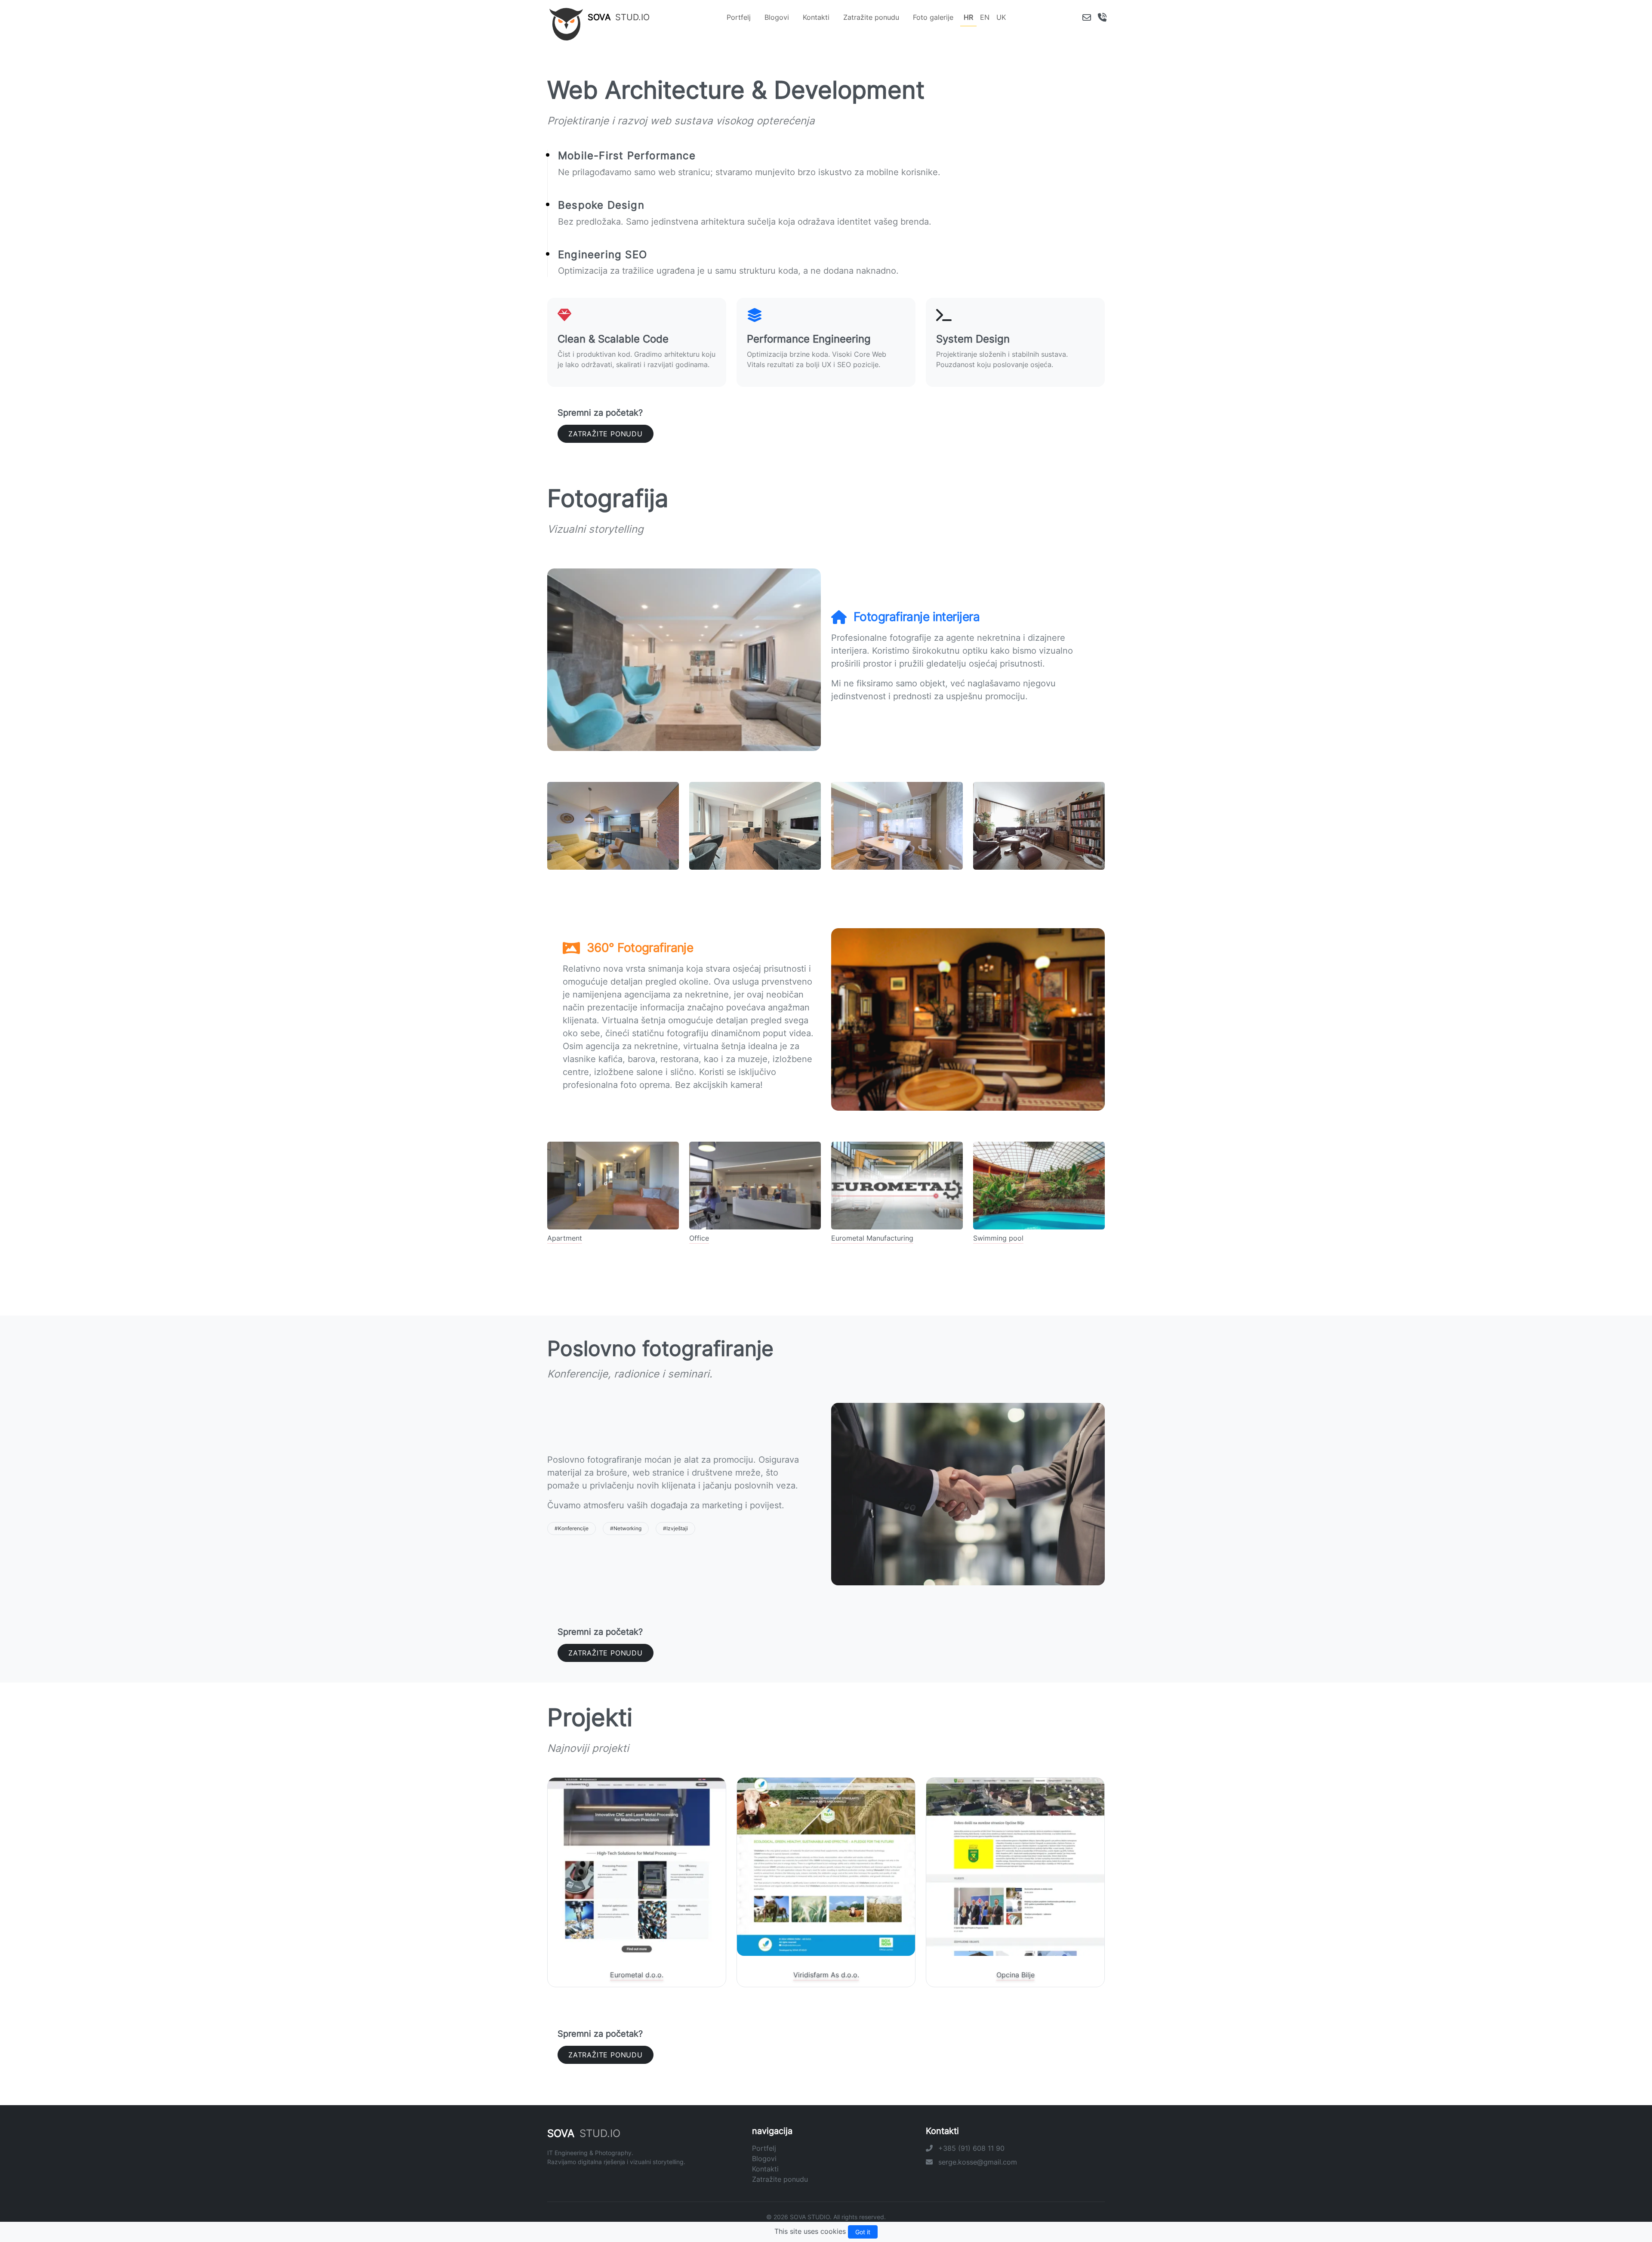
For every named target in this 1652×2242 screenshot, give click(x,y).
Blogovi (777, 17)
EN (985, 17)
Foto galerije (933, 17)
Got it (863, 2232)
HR (968, 17)
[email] (1087, 17)
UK (1001, 17)
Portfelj (739, 17)
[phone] (1102, 17)
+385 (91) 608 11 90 (970, 2148)
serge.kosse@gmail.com (977, 2162)
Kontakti (816, 17)
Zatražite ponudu (871, 17)
